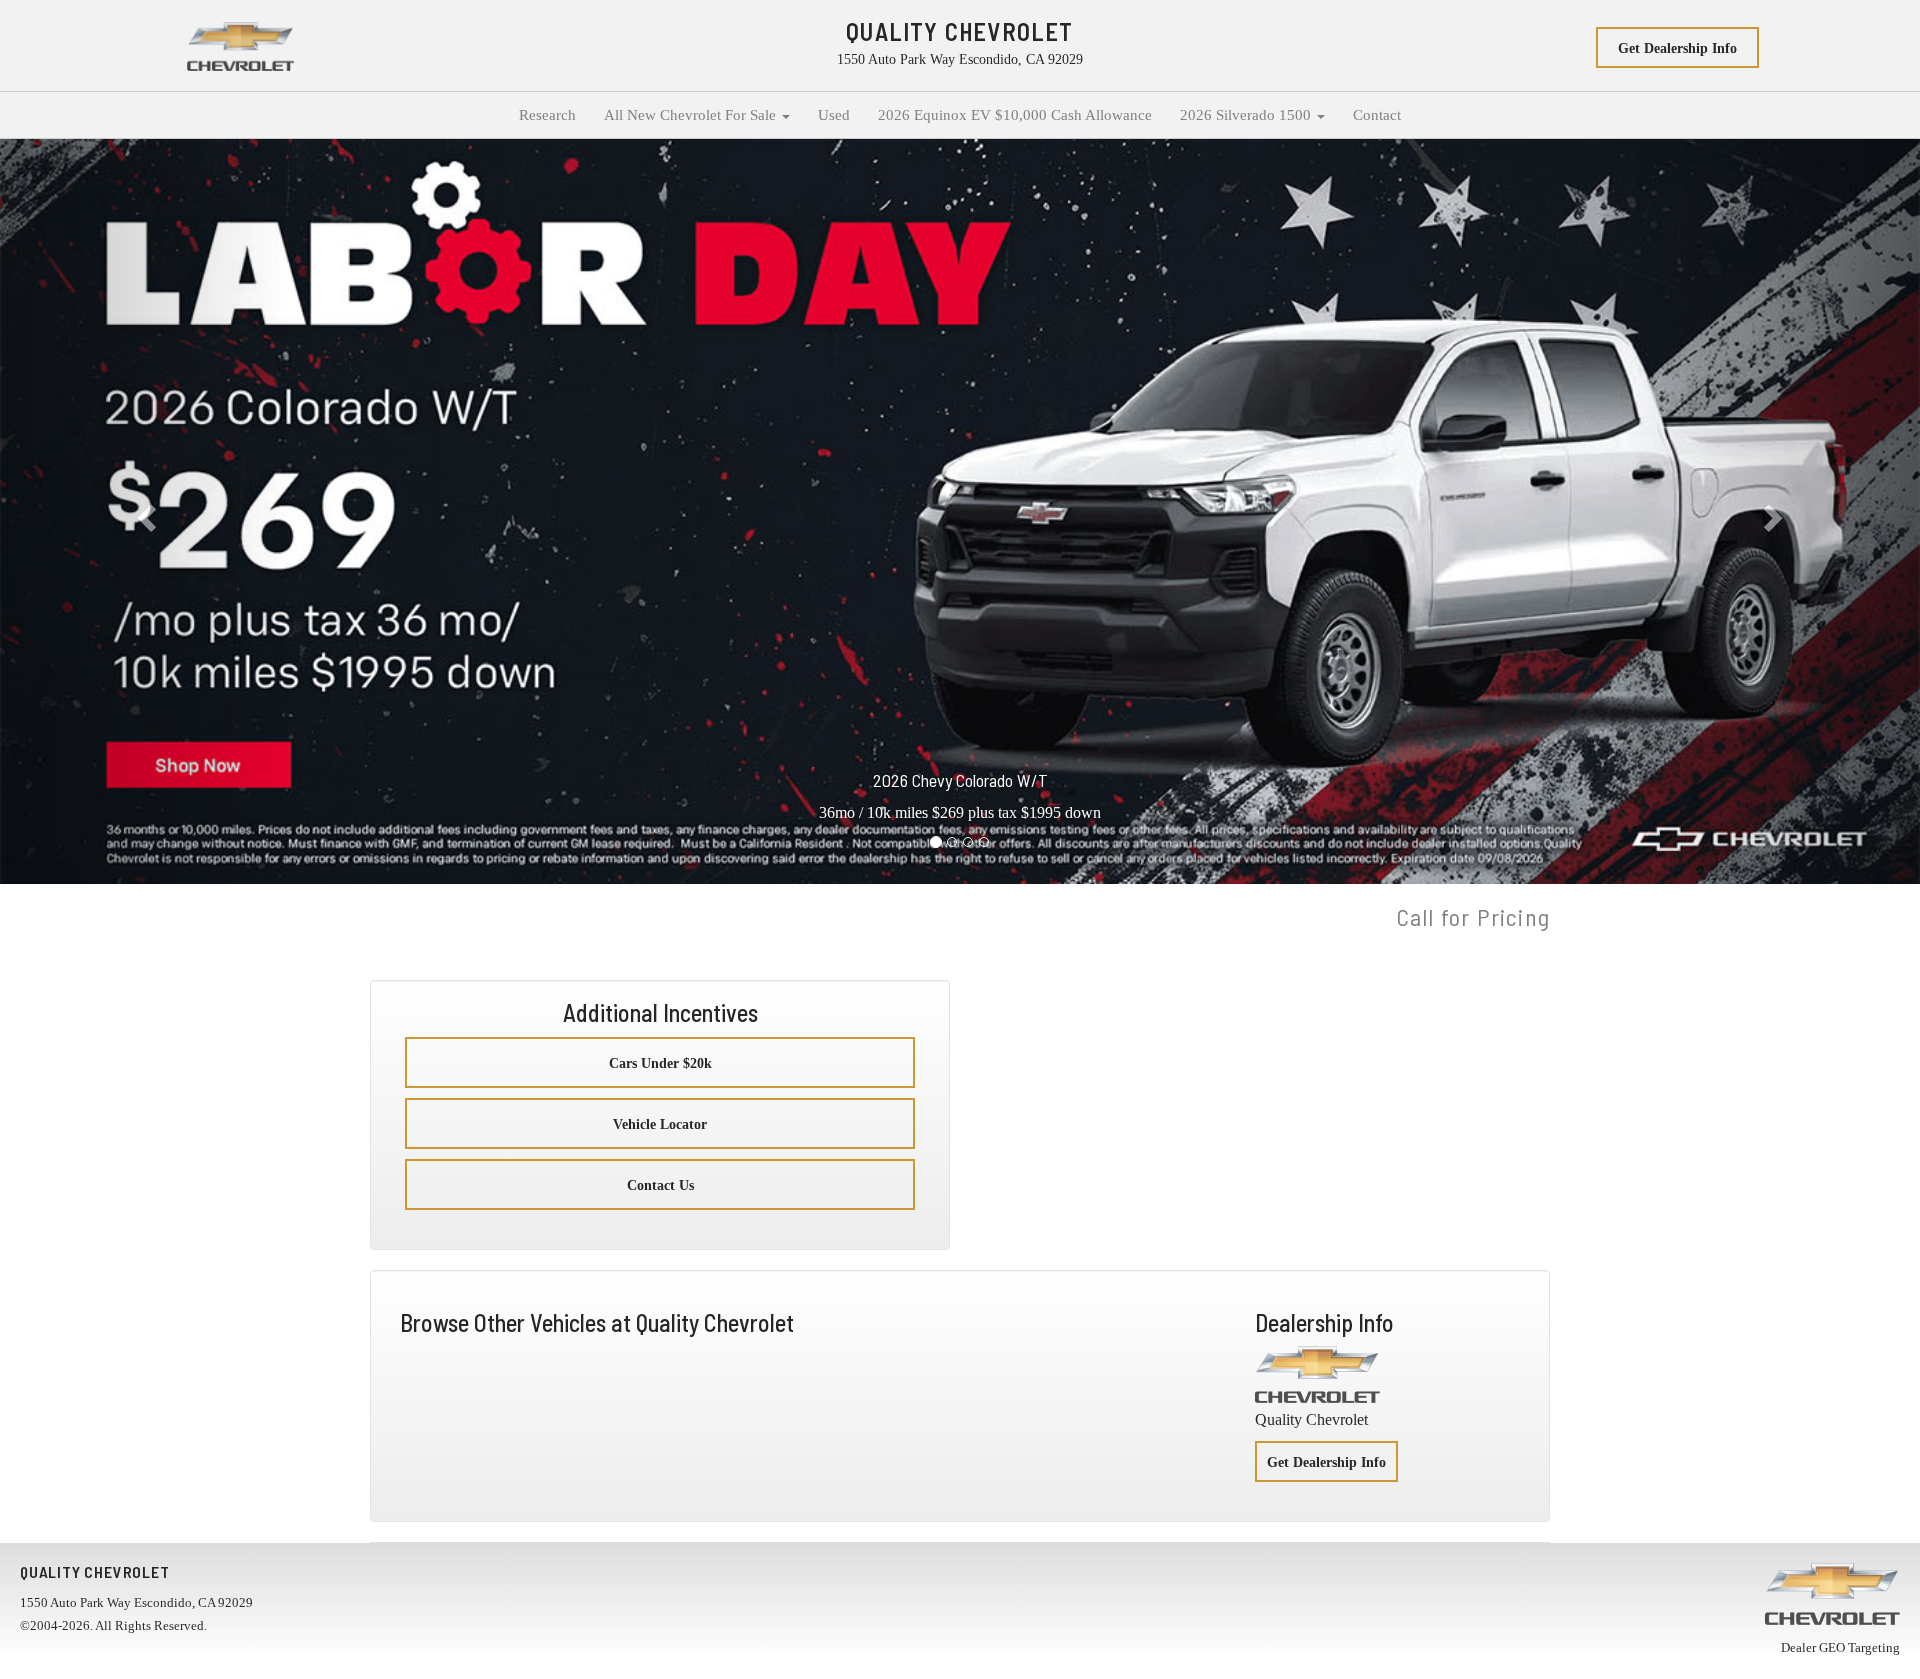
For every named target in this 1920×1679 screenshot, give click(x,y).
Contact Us (660, 1185)
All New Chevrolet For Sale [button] (692, 115)
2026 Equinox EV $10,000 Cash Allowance (1015, 115)
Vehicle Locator (660, 1124)
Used (834, 115)
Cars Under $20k (660, 1063)
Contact (1377, 115)
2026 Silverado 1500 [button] (1247, 115)
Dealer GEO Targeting (1840, 1647)
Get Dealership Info (1677, 48)
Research (547, 115)
